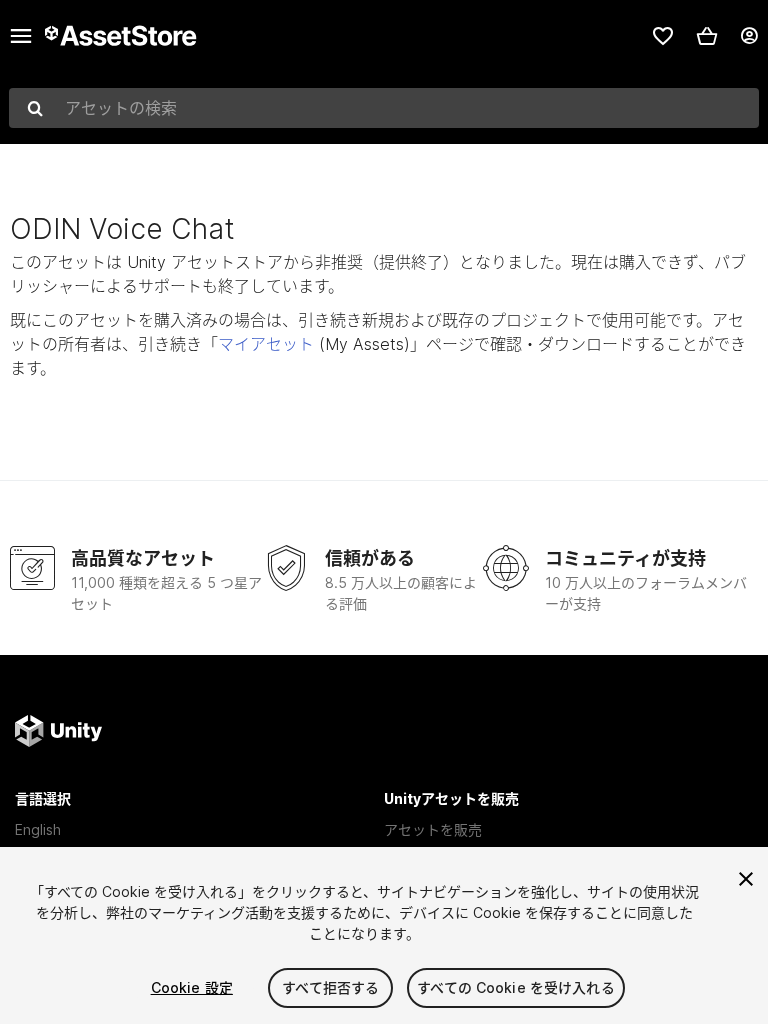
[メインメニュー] (21, 36)
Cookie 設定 (192, 987)
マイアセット (266, 344)
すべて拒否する (330, 987)
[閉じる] (746, 879)
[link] (663, 36)
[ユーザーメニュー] (749, 36)
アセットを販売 (433, 829)
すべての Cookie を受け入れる (516, 987)
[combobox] (384, 108)
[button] (707, 36)
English (38, 829)
